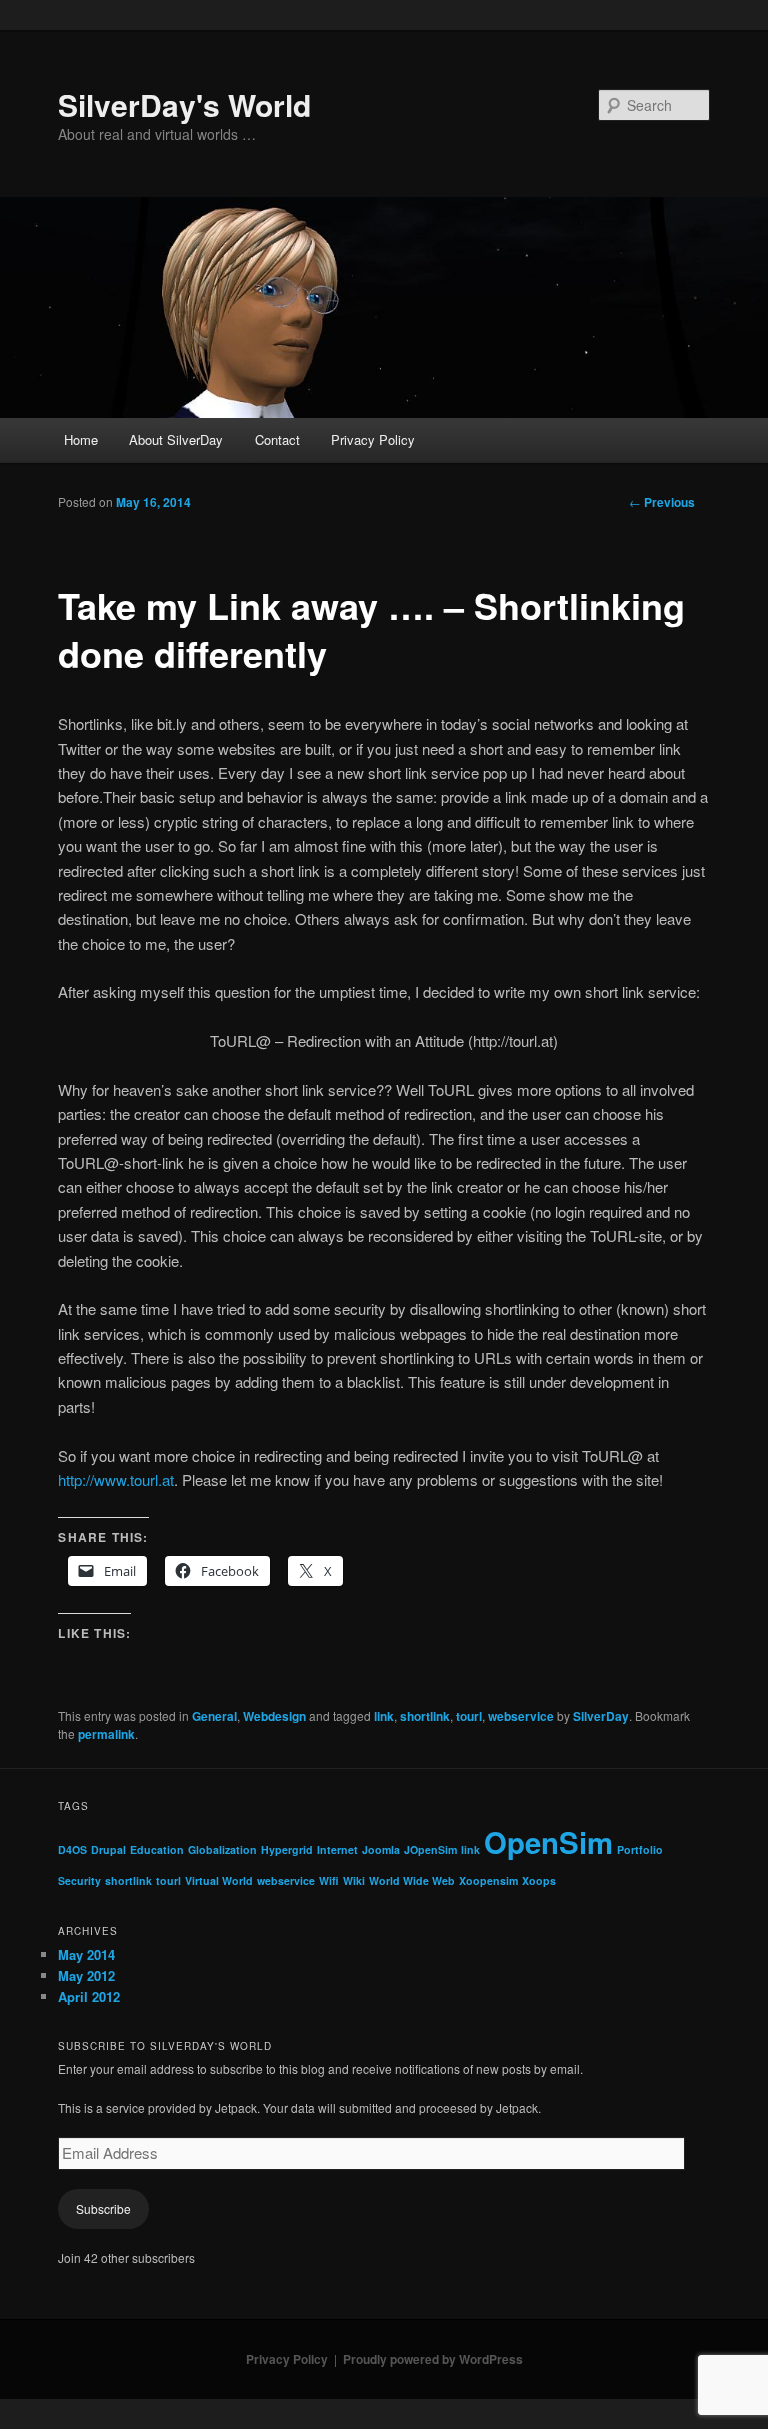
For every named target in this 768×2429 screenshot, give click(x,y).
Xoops (539, 1880)
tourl (469, 1716)
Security (79, 1880)
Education (157, 1849)
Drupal (108, 1849)
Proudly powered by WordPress (433, 2359)
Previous (662, 502)
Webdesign (274, 1716)
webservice (521, 1716)
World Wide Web (412, 1880)
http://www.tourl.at (116, 1479)
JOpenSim (430, 1849)
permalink (106, 1734)
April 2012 (89, 1996)
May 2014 (86, 1954)
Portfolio (640, 1849)
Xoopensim (488, 1880)
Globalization (222, 1849)
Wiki (354, 1880)
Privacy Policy (373, 439)
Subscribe (103, 2208)
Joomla (381, 1849)
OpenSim (548, 1842)
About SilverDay (176, 439)
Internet (337, 1849)
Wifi (329, 1880)
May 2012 (86, 1975)
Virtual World (219, 1880)
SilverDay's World (184, 104)
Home (81, 439)
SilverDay (601, 1716)
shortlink (425, 1716)
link (384, 1716)
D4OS (72, 1849)
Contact (277, 439)
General (214, 1716)
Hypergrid (287, 1849)
